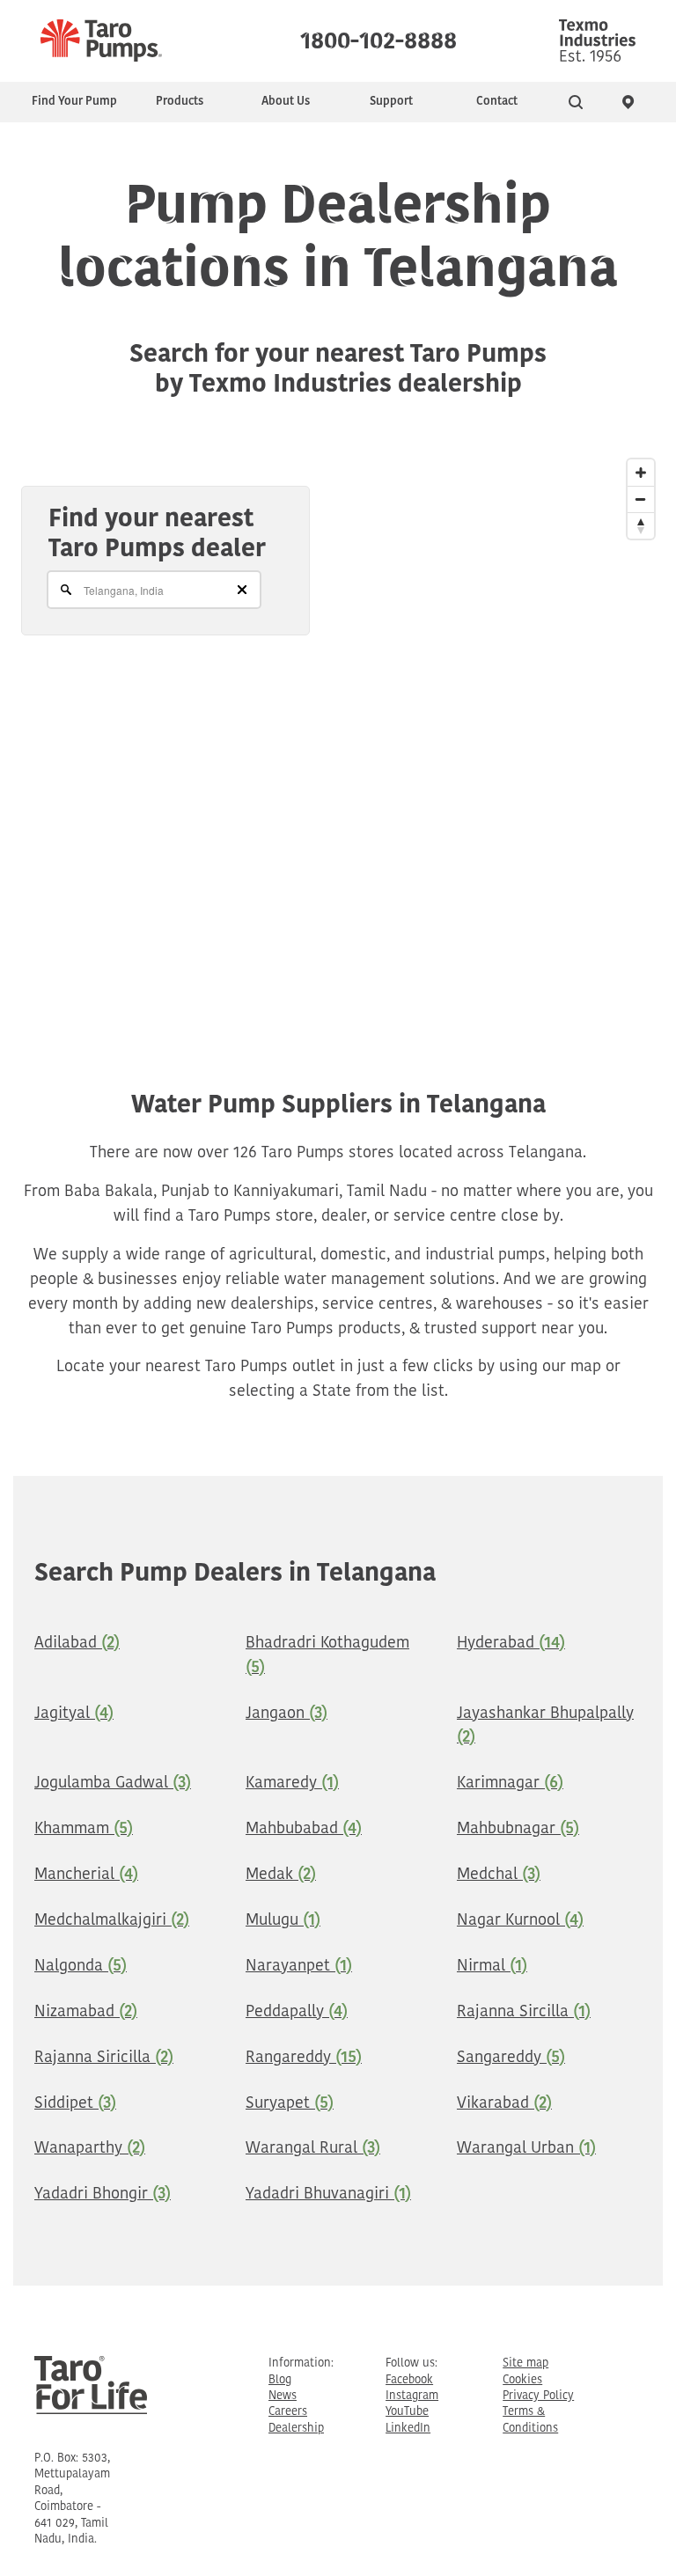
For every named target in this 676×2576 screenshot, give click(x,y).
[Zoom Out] (641, 499)
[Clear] (242, 590)
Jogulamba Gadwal (113, 1784)
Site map (525, 2363)
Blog (280, 2380)
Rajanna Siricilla (104, 2059)
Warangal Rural (313, 2149)
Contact (497, 102)
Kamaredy (292, 1784)
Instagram (412, 2396)
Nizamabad (86, 2013)
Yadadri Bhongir (103, 2195)
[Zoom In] (641, 473)
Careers (288, 2412)
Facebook (409, 2380)
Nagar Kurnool (520, 1921)
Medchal (499, 1875)
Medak (281, 1875)
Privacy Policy (538, 2396)
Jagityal (74, 1714)
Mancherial (86, 1875)
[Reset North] (641, 525)
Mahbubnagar (518, 1830)
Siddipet (75, 2104)
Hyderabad (511, 1644)
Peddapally (297, 2013)
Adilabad (77, 1644)
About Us (286, 102)
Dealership (296, 2429)
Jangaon (287, 1714)
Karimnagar (510, 1784)
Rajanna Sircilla (524, 2013)
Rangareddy (304, 2059)
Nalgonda (81, 1967)
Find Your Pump (74, 102)
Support (391, 102)
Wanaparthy (90, 2149)
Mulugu (283, 1921)
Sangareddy (511, 2059)
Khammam (84, 1830)
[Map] (338, 729)
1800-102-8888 (378, 37)
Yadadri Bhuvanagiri (328, 2195)
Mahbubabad (304, 1830)
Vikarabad (504, 2104)
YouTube (407, 2412)
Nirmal (492, 1967)
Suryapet (290, 2104)
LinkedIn (408, 2429)
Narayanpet (299, 1967)
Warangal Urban (526, 2149)
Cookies (522, 2380)
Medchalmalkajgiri (112, 1921)
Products (180, 102)
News (283, 2396)
